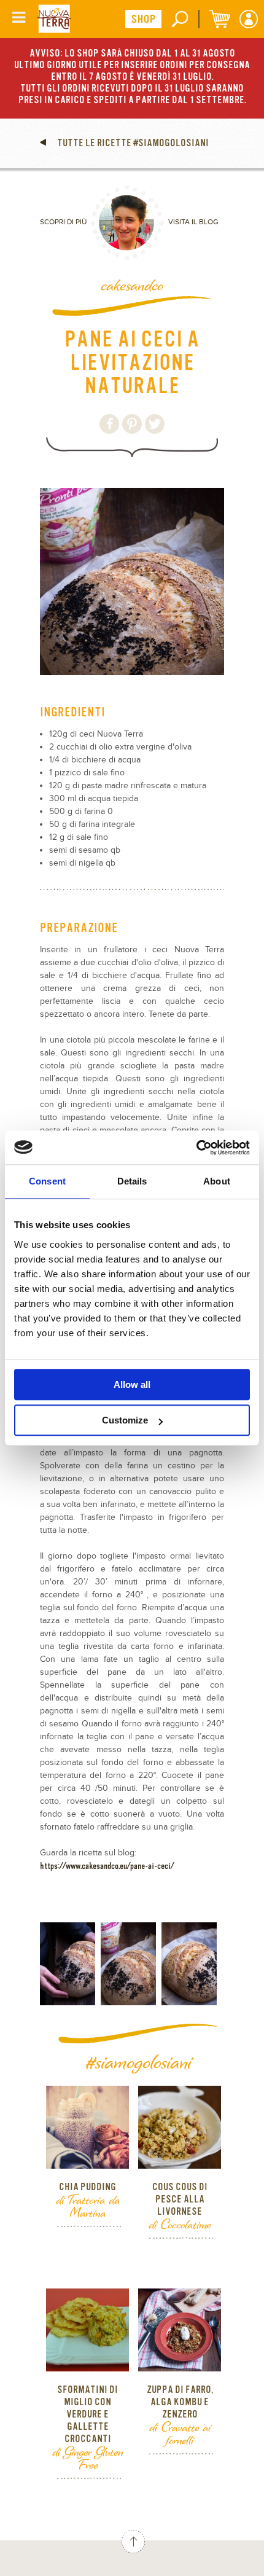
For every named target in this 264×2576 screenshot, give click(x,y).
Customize (125, 1420)
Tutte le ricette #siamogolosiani (132, 143)
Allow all (132, 1384)
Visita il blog (193, 222)
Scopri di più (63, 222)
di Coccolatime (180, 2224)
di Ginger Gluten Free (87, 2458)
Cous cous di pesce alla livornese (180, 2199)
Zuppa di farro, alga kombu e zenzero (180, 2402)
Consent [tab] (47, 1181)
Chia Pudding (87, 2187)
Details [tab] (132, 1181)
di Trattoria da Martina (88, 2206)
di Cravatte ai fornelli (180, 2433)
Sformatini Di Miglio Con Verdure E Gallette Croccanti (87, 2414)
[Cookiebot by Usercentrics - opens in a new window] (196, 1148)
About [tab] (217, 1181)
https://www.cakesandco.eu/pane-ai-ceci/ (107, 1866)
